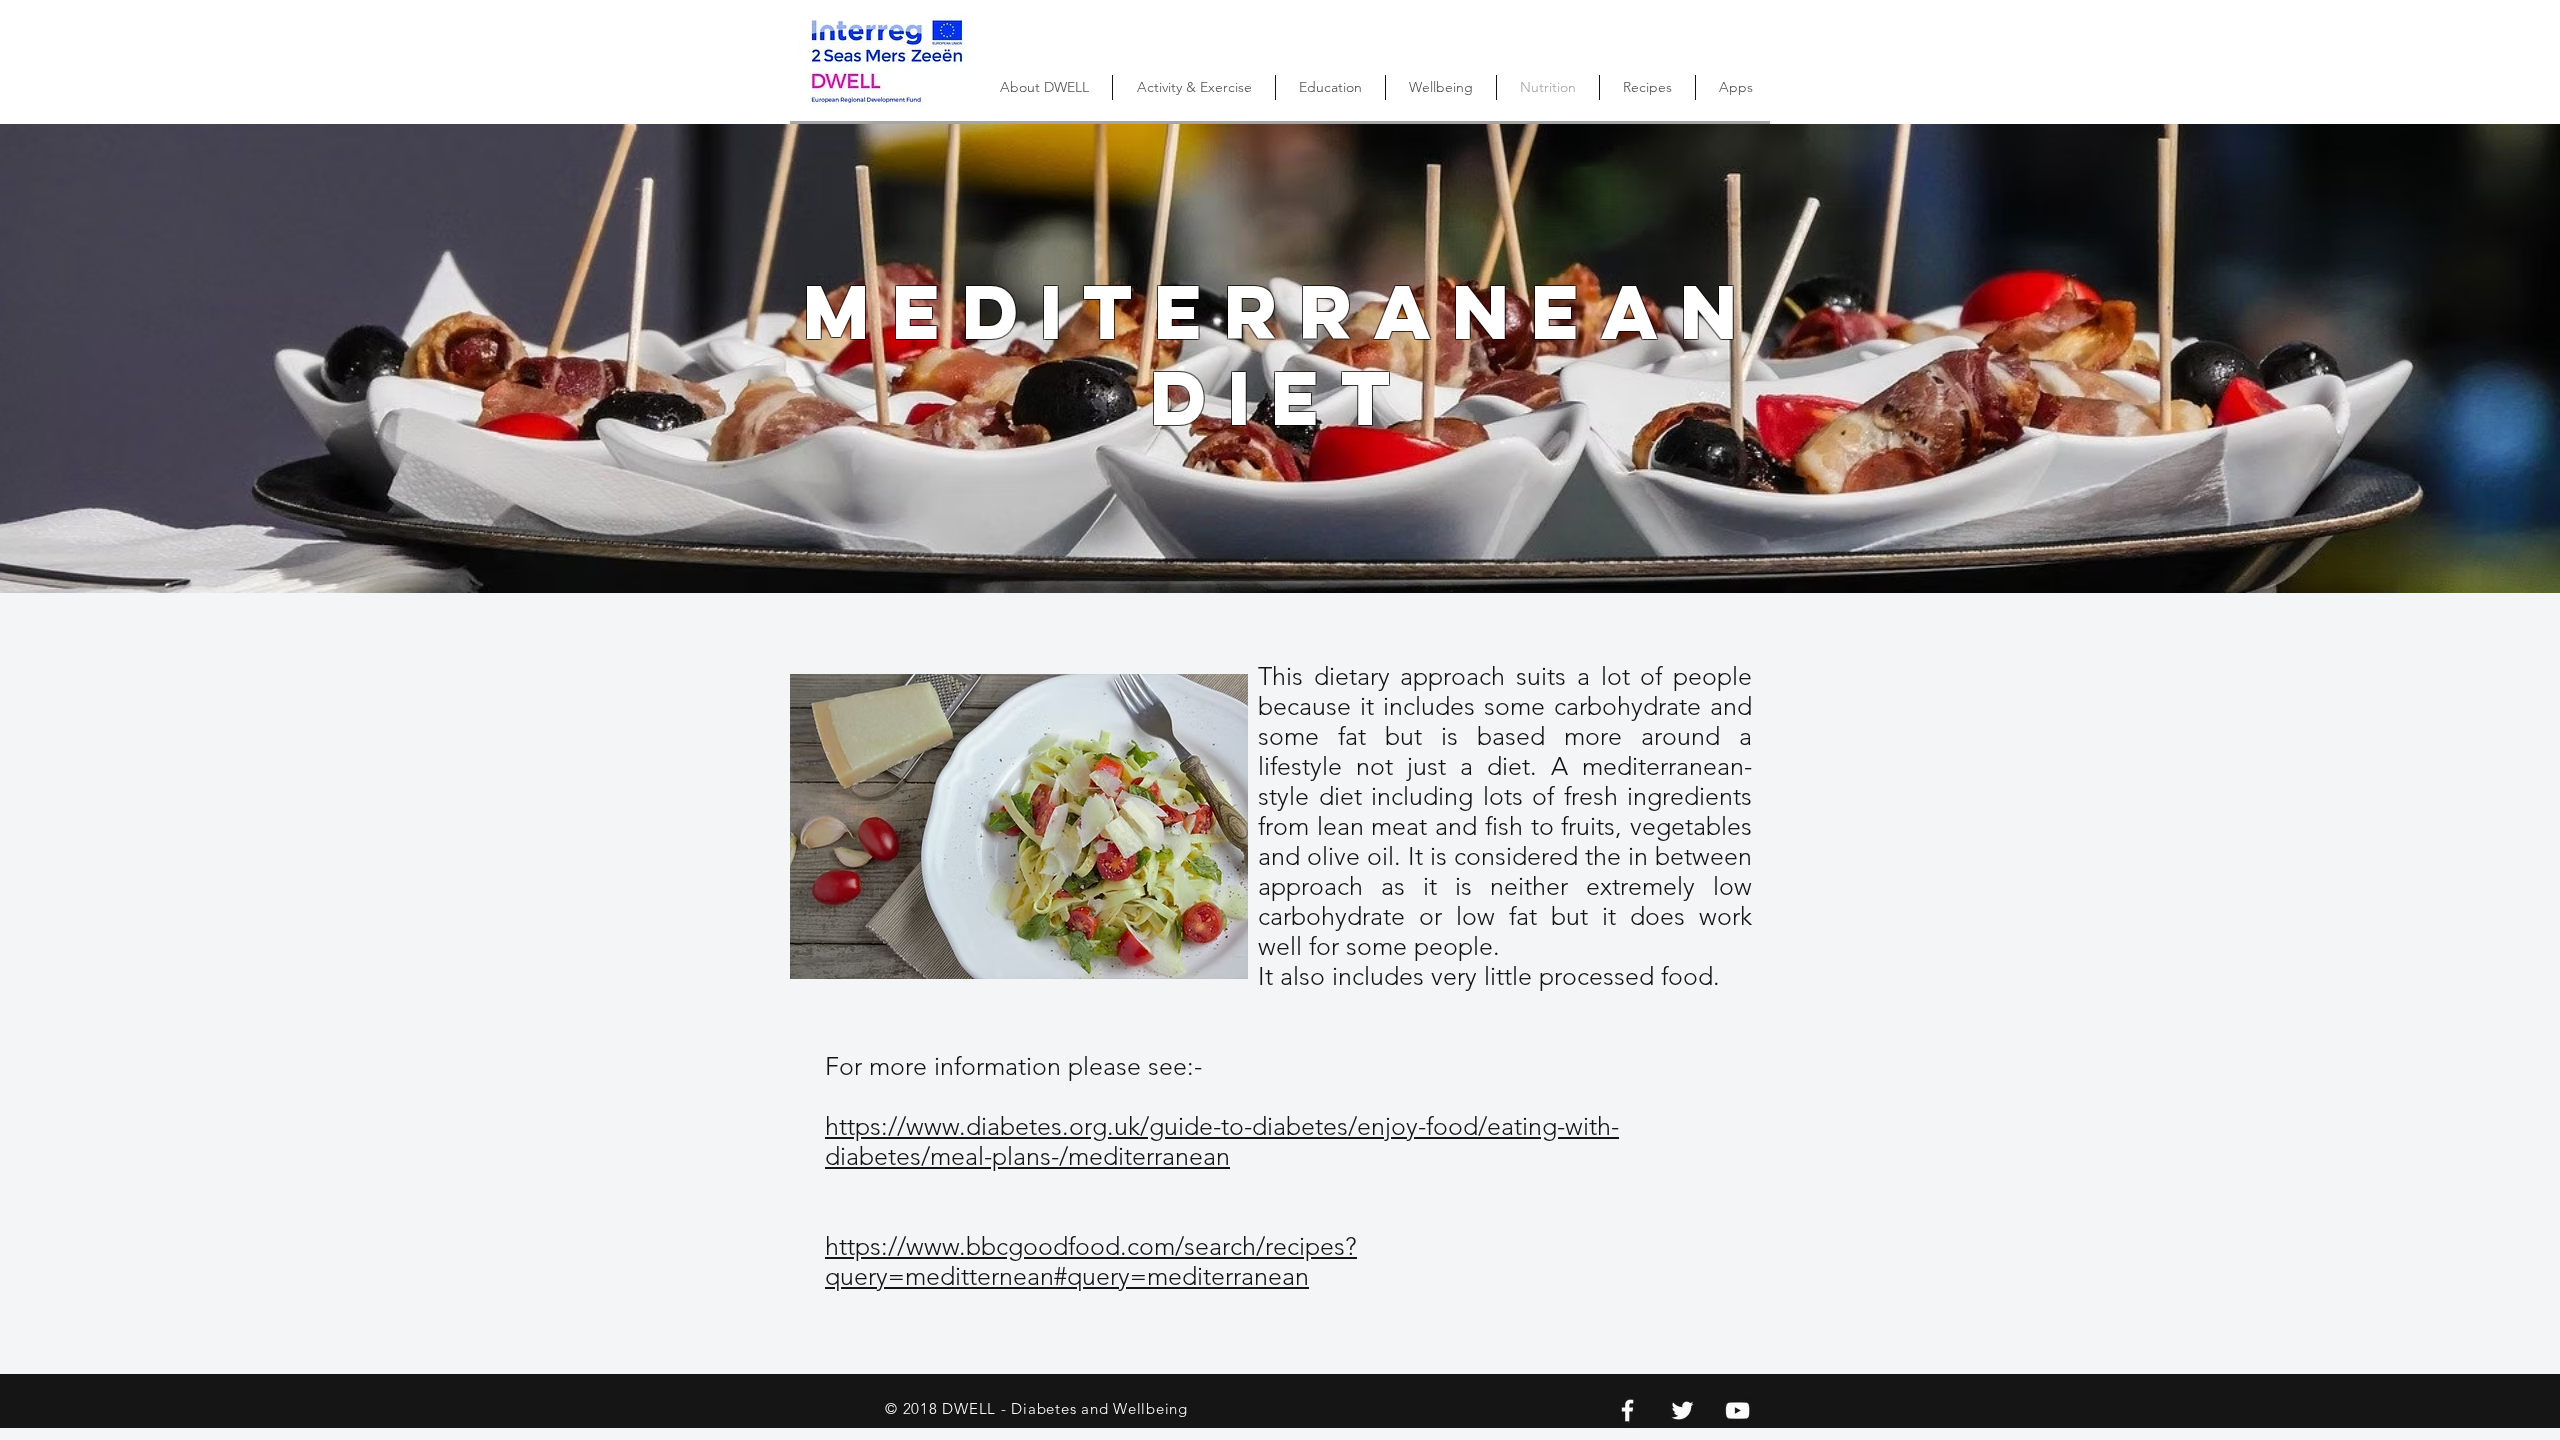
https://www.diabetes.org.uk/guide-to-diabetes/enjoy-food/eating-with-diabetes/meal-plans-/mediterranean (1222, 1141)
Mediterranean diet (1280, 354)
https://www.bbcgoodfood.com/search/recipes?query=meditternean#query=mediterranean (1091, 1261)
